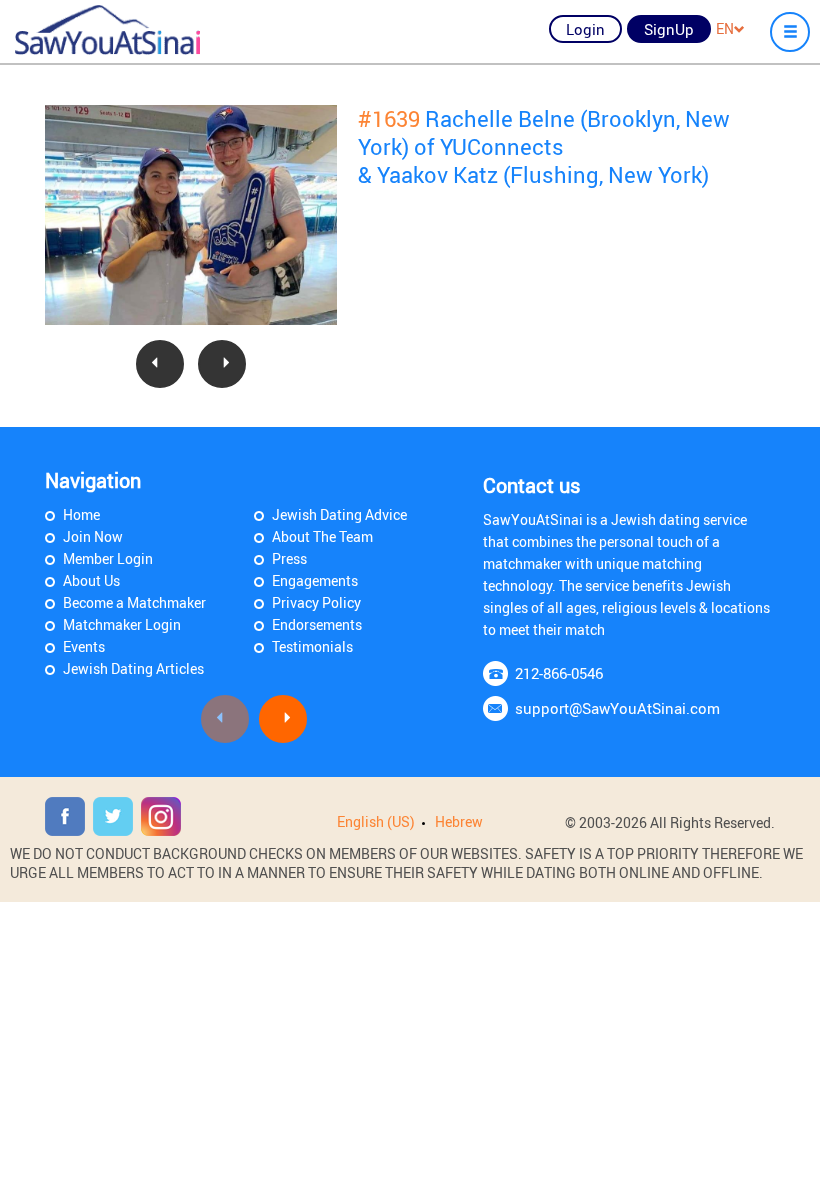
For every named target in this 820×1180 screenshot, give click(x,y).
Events (84, 646)
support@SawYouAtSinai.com (617, 708)
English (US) (376, 821)
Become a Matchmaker (134, 602)
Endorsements (317, 624)
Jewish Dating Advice (339, 514)
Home (81, 514)
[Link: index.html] (107, 30)
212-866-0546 (559, 673)
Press (289, 558)
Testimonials (312, 646)
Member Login (108, 558)
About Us (91, 580)
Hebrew (459, 821)
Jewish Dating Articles (133, 668)
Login (585, 29)
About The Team (322, 536)
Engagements (315, 580)
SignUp (669, 29)
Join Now (93, 536)
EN (725, 28)
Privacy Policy (316, 602)
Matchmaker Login (122, 624)
